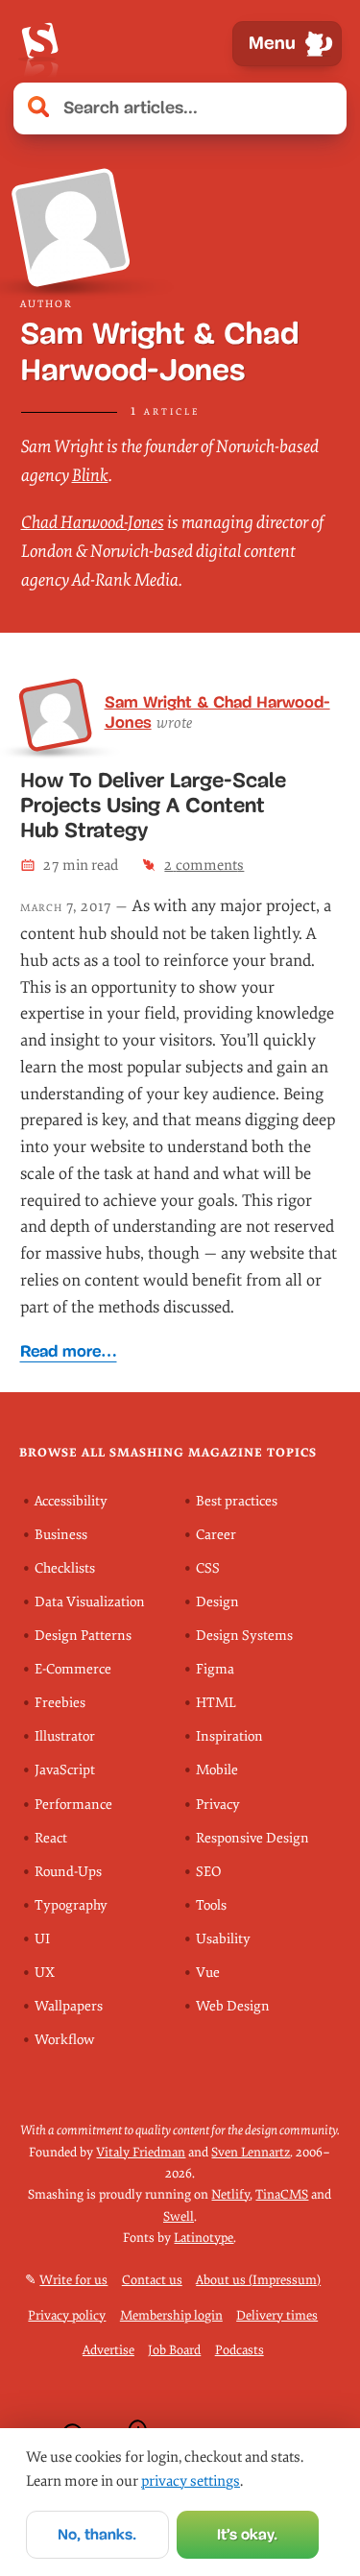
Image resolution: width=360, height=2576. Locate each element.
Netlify (230, 2194)
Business (61, 1535)
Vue (208, 1973)
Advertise (108, 2350)
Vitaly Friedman (141, 2152)
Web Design (233, 2006)
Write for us (73, 2280)
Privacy (218, 1805)
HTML (216, 1703)
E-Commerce (73, 1669)
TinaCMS (282, 2194)
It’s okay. (247, 2534)
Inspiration (229, 1736)
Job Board (174, 2350)
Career (216, 1535)
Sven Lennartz (251, 2152)
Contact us (152, 2280)
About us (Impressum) (258, 2280)
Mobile (217, 1770)
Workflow (64, 2040)
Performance (73, 1805)
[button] (322, 108)
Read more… (69, 1351)
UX (45, 1973)
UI (42, 1939)
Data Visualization (90, 1602)
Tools (211, 1905)
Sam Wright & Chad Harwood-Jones (217, 712)
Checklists (65, 1568)
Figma (215, 1669)
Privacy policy (67, 2315)
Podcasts (240, 2350)
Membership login (171, 2315)
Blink (90, 476)
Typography (71, 1905)
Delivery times (277, 2315)
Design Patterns (83, 1636)
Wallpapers (69, 2006)
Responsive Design (252, 1838)
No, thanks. (97, 2534)
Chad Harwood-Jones (93, 523)
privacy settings (191, 2481)
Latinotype (204, 2238)
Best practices (237, 1501)
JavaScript (65, 1770)
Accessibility (71, 1501)
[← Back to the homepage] (39, 44)
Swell (179, 2216)
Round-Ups (68, 1872)
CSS (208, 1568)
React (51, 1838)
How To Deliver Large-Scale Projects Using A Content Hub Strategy (153, 806)
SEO (208, 1872)
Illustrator (65, 1736)
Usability (223, 1939)
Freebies (60, 1703)
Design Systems (244, 1636)
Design (217, 1602)
